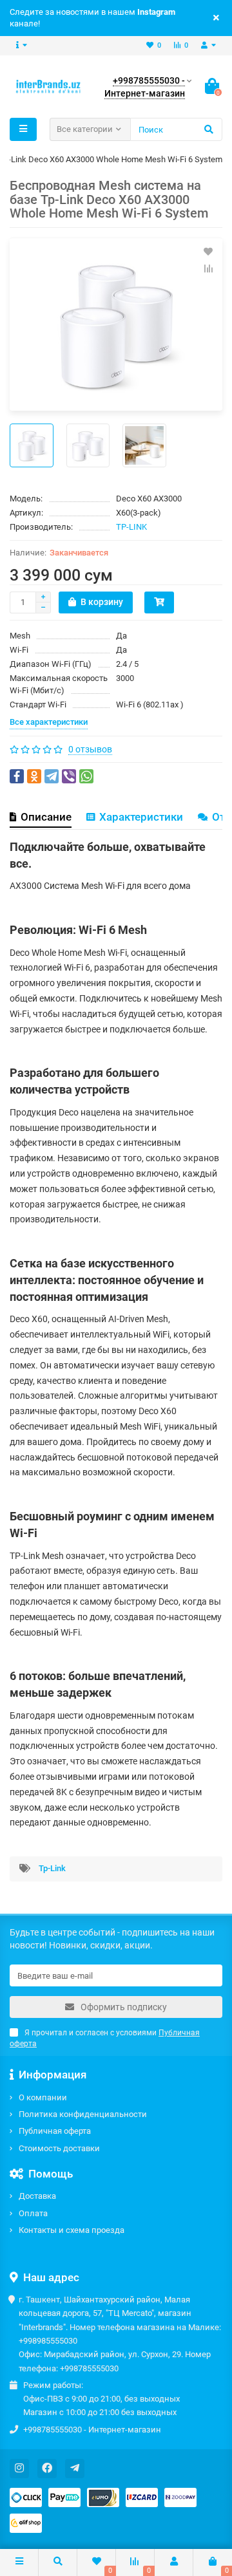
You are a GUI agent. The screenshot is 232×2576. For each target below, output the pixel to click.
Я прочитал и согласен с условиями (105, 2038)
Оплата (33, 2213)
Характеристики (141, 817)
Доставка (37, 2196)
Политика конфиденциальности (83, 2114)
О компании (43, 2097)
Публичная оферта (55, 2131)
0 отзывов (90, 749)
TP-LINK (131, 527)
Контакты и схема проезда (72, 2230)
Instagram (156, 12)
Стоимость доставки (59, 2148)
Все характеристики (49, 722)
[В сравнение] (208, 268)
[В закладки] (208, 252)
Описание (46, 817)
